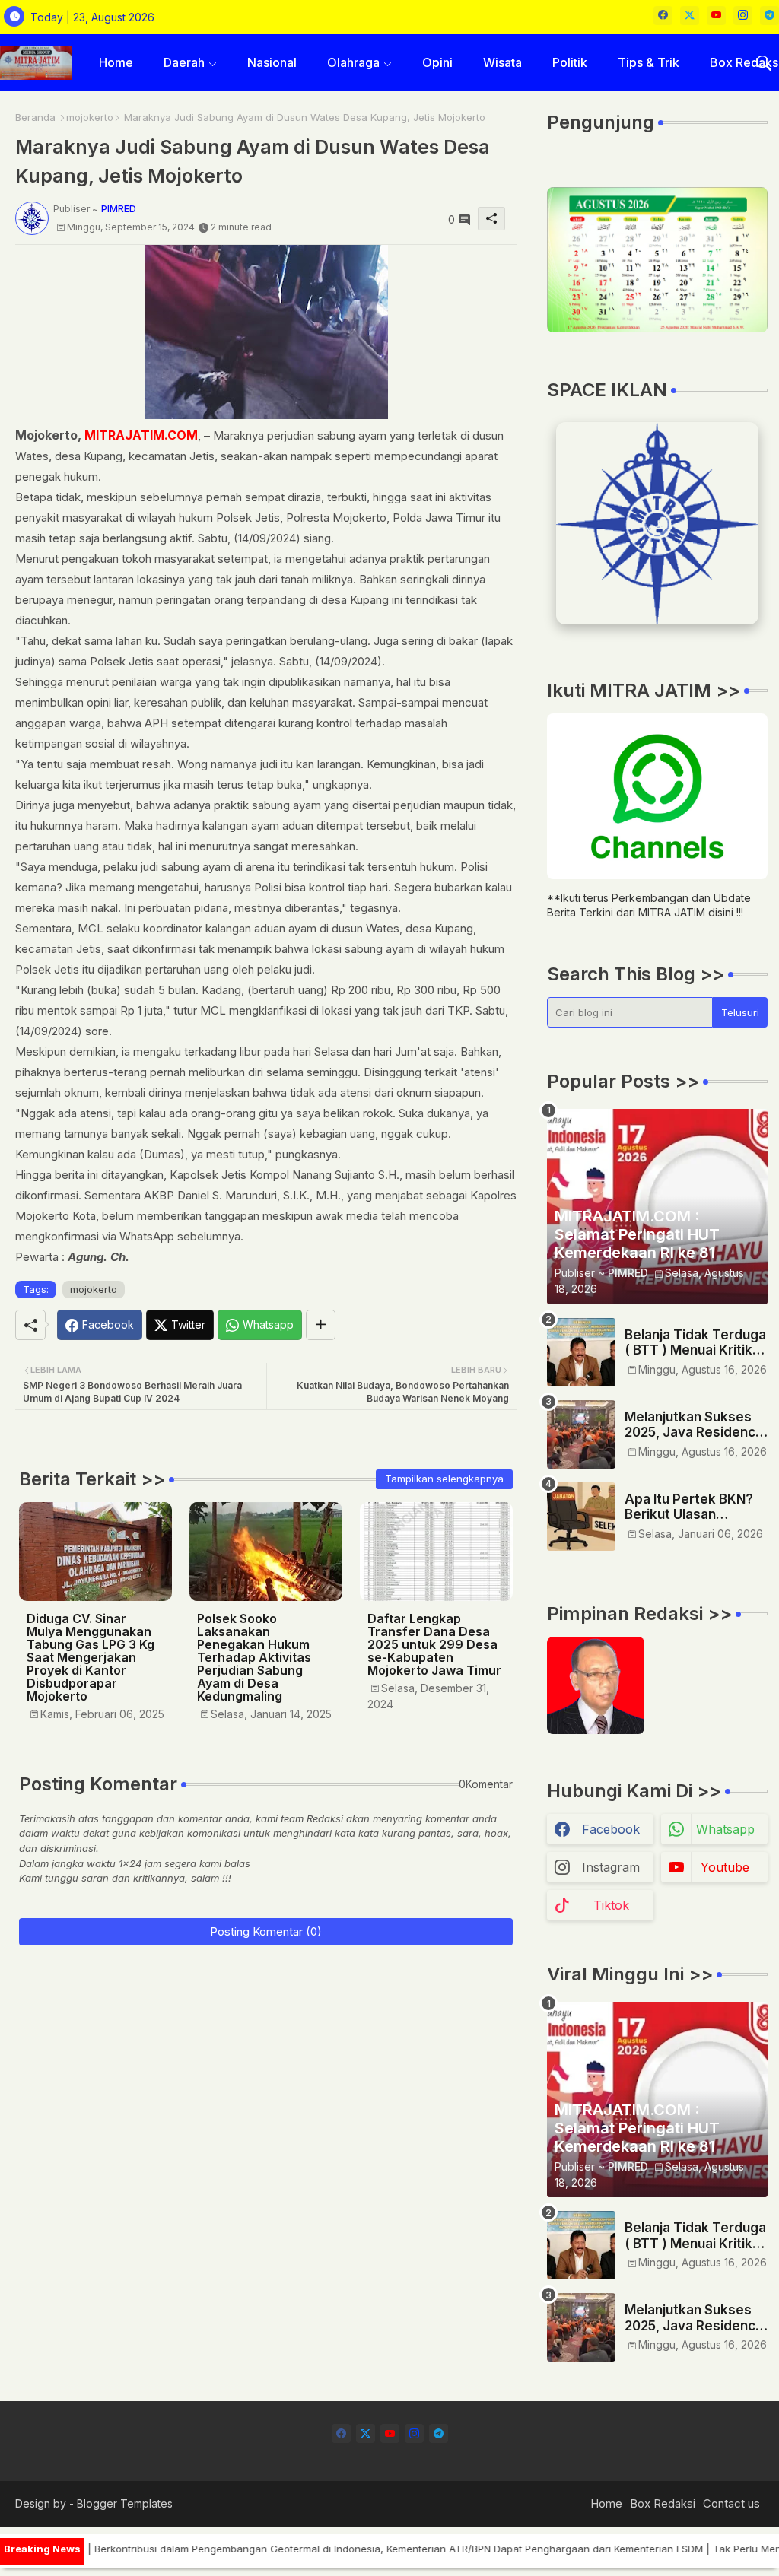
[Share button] (321, 1325)
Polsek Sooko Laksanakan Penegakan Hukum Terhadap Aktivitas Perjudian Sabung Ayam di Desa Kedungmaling (254, 1658)
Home (116, 62)
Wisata (502, 62)
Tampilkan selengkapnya (444, 1479)
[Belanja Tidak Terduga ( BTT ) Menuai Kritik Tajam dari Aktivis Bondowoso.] (581, 1352)
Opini (437, 62)
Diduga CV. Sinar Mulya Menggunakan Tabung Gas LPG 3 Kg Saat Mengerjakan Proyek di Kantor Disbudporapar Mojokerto (91, 1658)
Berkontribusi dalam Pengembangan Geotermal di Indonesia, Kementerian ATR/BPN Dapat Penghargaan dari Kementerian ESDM (355, 2549)
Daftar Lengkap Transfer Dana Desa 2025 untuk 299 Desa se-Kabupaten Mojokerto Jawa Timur (434, 1645)
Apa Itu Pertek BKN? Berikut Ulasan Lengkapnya (689, 1507)
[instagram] (743, 16)
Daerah (184, 62)
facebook (611, 1829)
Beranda (35, 117)
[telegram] (769, 16)
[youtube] (716, 16)
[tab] (116, 63)
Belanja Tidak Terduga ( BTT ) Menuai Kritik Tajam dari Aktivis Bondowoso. (695, 1343)
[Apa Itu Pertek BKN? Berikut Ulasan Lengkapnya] (581, 1517)
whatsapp (725, 1829)
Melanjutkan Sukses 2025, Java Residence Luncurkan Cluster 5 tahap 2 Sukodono (694, 1425)
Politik (570, 62)
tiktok (611, 1905)
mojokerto (90, 117)
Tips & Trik (649, 62)
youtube (725, 1867)
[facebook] (663, 16)
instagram (611, 1867)
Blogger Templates (125, 2503)
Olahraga (353, 62)
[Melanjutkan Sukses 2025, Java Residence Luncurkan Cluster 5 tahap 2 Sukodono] (581, 1434)
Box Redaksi (663, 2503)
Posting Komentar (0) (266, 1931)
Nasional (272, 62)
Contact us (731, 2503)
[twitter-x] (690, 16)
